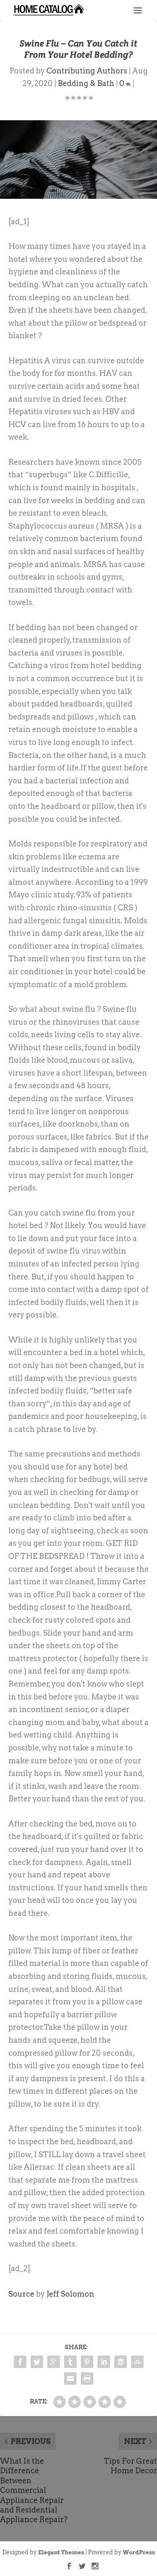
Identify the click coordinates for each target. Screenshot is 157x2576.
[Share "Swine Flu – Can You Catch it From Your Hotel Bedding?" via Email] (70, 2378)
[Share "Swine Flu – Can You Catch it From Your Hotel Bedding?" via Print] (87, 2378)
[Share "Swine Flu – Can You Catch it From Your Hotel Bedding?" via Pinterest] (87, 2362)
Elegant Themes (61, 2552)
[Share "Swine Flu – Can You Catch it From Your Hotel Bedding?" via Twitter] (37, 2362)
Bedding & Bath (86, 83)
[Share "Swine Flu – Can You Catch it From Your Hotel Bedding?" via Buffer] (121, 2362)
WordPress (139, 2552)
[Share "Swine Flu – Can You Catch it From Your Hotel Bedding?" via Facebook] (20, 2362)
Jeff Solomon (70, 2294)
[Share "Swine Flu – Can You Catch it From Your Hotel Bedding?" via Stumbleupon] (137, 2362)
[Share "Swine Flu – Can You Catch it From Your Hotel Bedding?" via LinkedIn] (104, 2362)
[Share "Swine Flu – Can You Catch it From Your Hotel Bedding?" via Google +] (54, 2362)
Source (21, 2294)
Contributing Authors (87, 71)
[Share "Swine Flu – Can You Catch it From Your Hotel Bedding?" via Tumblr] (70, 2362)
